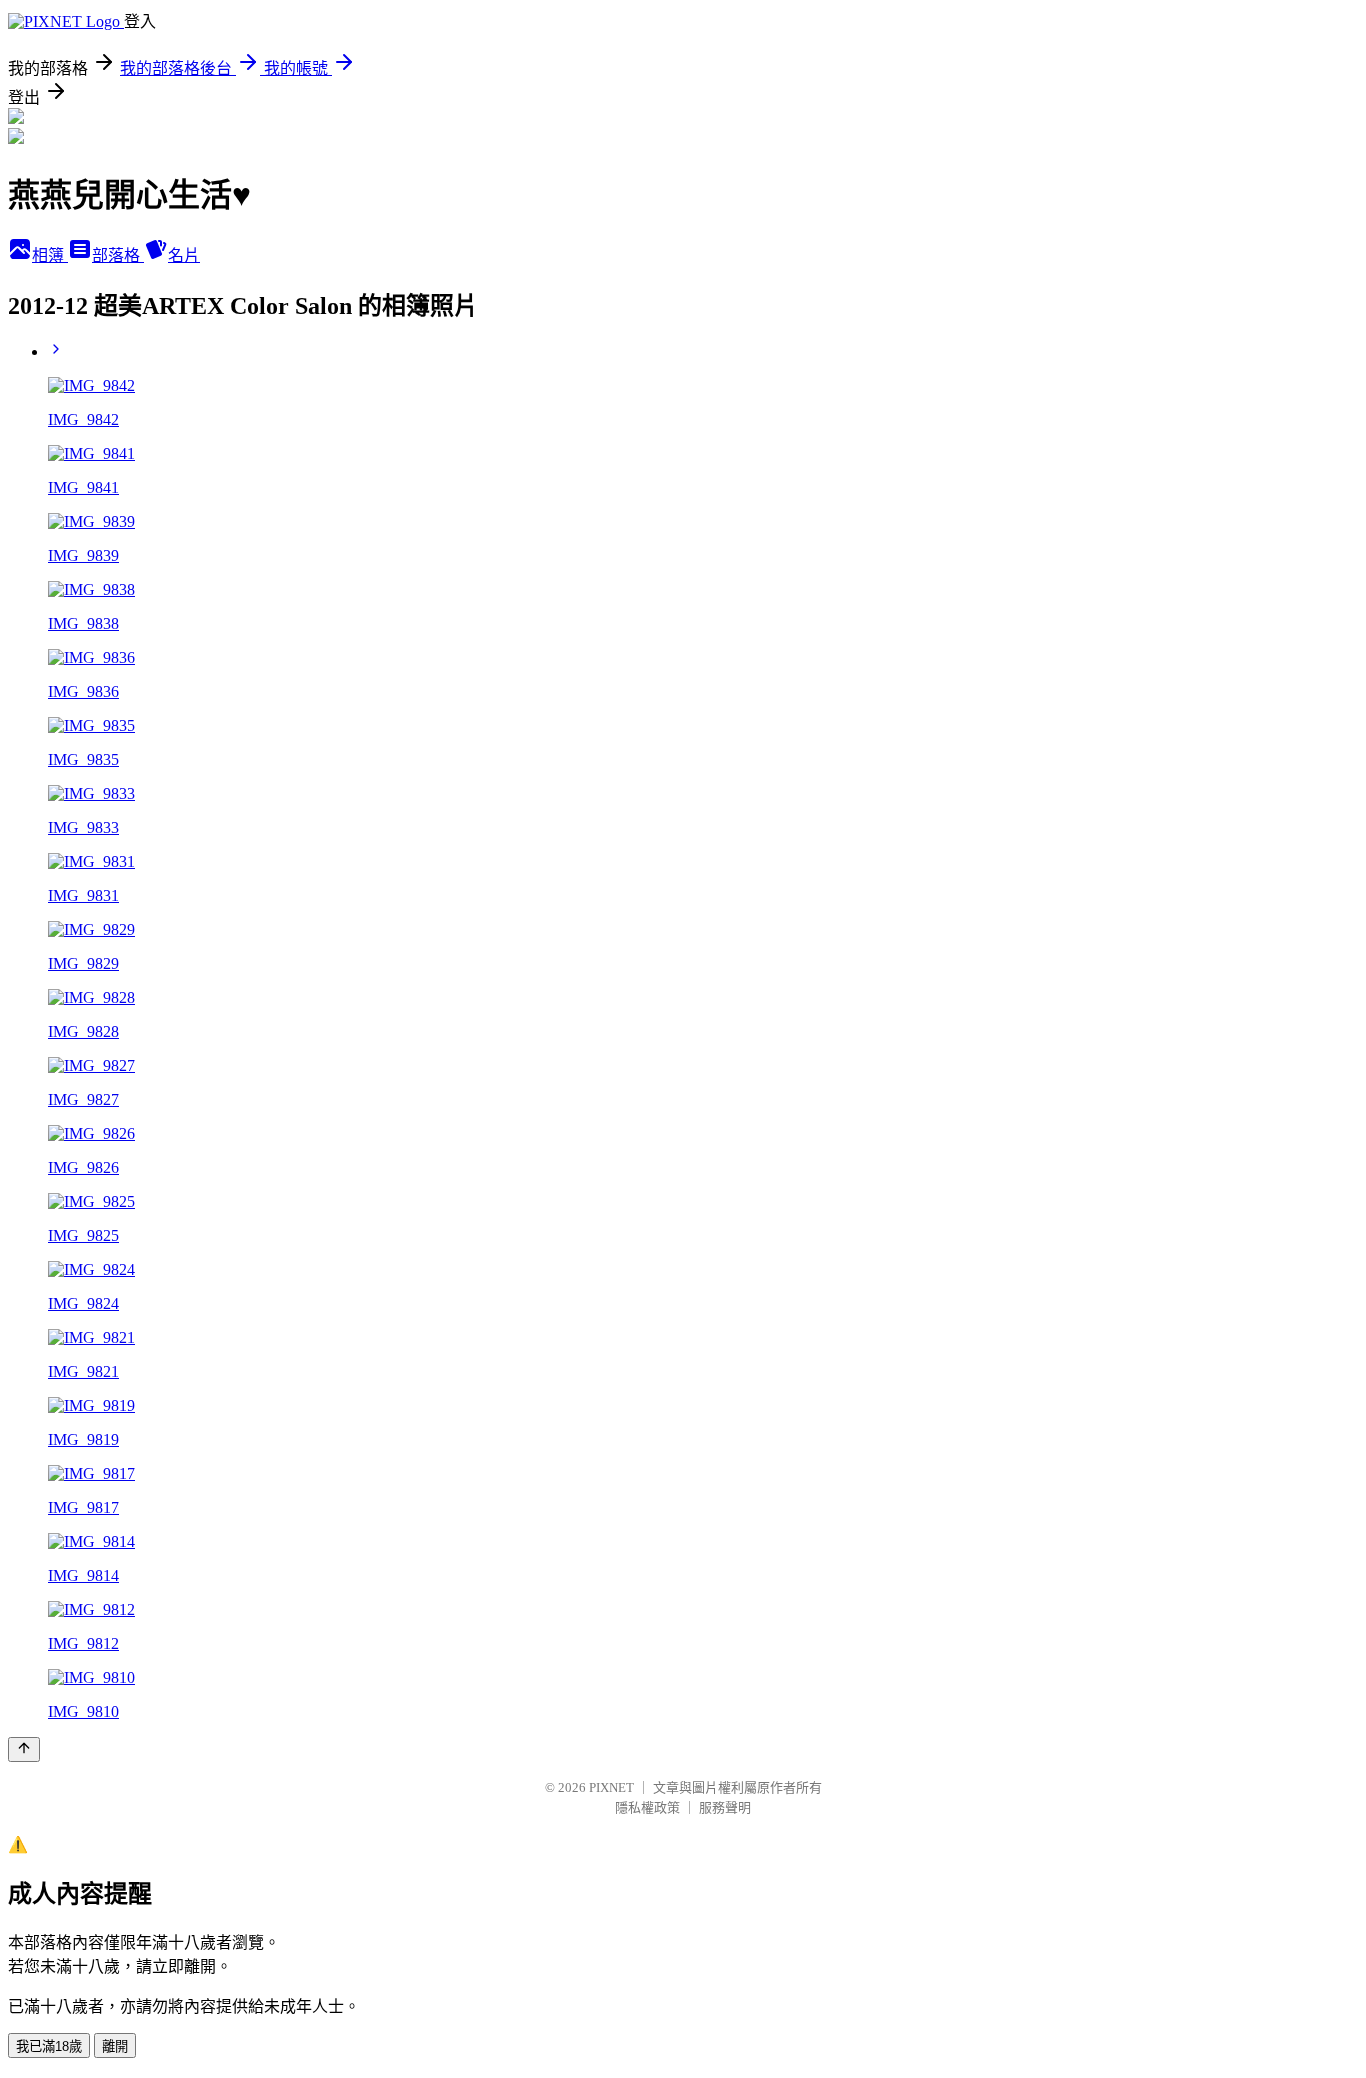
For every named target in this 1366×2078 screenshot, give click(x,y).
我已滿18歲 (49, 2046)
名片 (184, 255)
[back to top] (24, 1749)
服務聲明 (725, 1807)
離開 (115, 2046)
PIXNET (611, 1787)
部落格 (118, 255)
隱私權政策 (647, 1807)
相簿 (50, 255)
